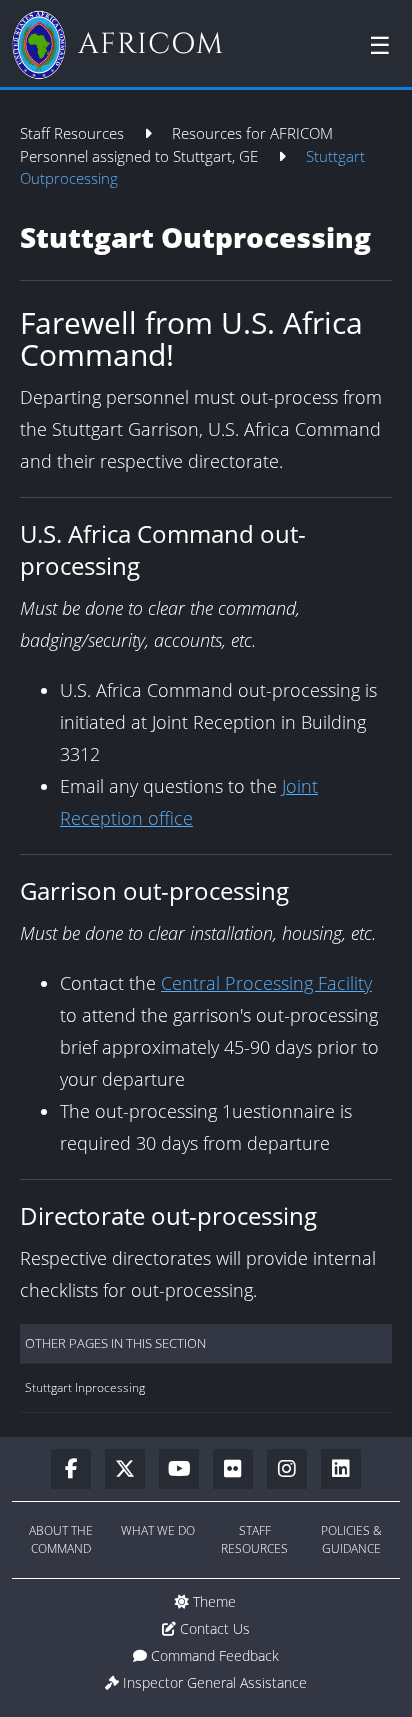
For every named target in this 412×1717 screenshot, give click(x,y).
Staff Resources (74, 133)
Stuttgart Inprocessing (85, 1387)
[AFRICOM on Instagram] (294, 1470)
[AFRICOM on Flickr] (240, 1470)
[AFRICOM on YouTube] (186, 1470)
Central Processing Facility (266, 983)
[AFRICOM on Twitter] (132, 1470)
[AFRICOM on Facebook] (78, 1470)
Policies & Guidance (351, 1539)
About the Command (61, 1539)
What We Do (158, 1530)
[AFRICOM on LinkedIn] (341, 1470)
